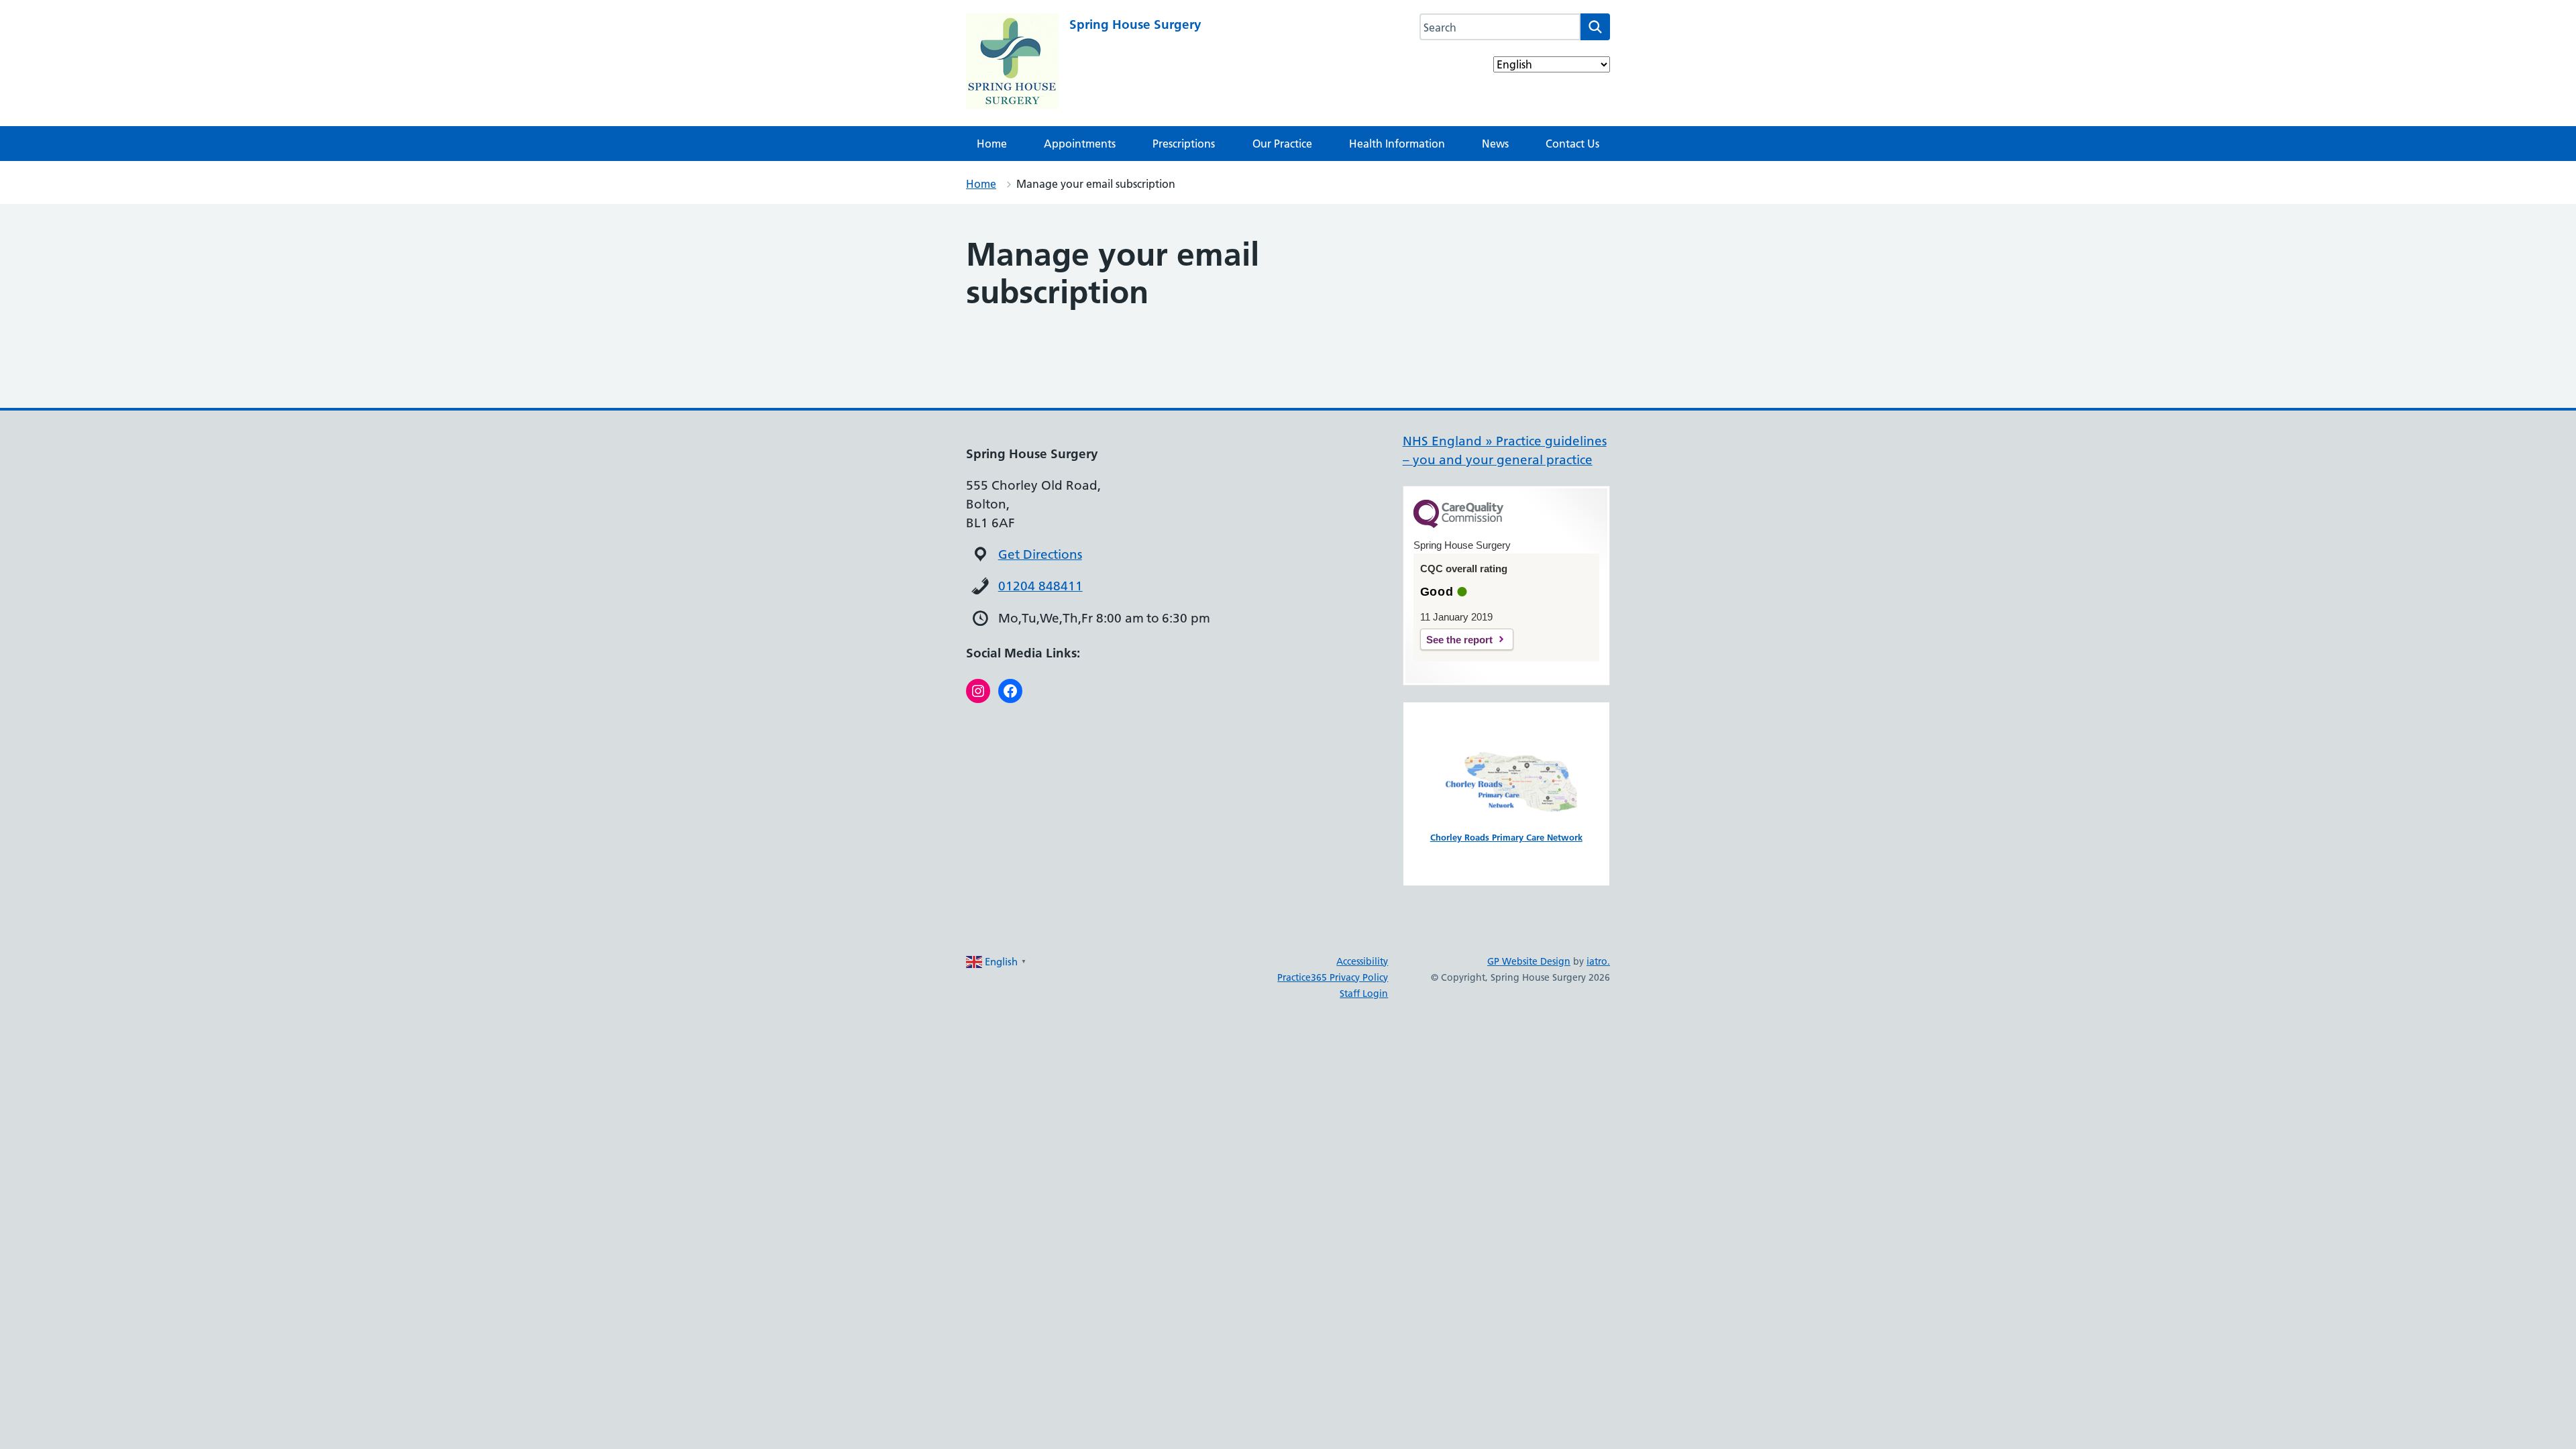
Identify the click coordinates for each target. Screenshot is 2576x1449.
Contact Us (1572, 144)
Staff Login (1364, 994)
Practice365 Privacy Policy (1333, 977)
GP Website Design (1529, 961)
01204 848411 (1040, 586)
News (1495, 144)
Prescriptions (1184, 144)
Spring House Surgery (1135, 24)
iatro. (1598, 961)
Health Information (1397, 144)
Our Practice (1282, 144)
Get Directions (1040, 554)
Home (992, 144)
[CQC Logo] (1458, 525)
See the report (1459, 640)
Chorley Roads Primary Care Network (1506, 837)
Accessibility (1362, 961)
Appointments (1080, 144)
